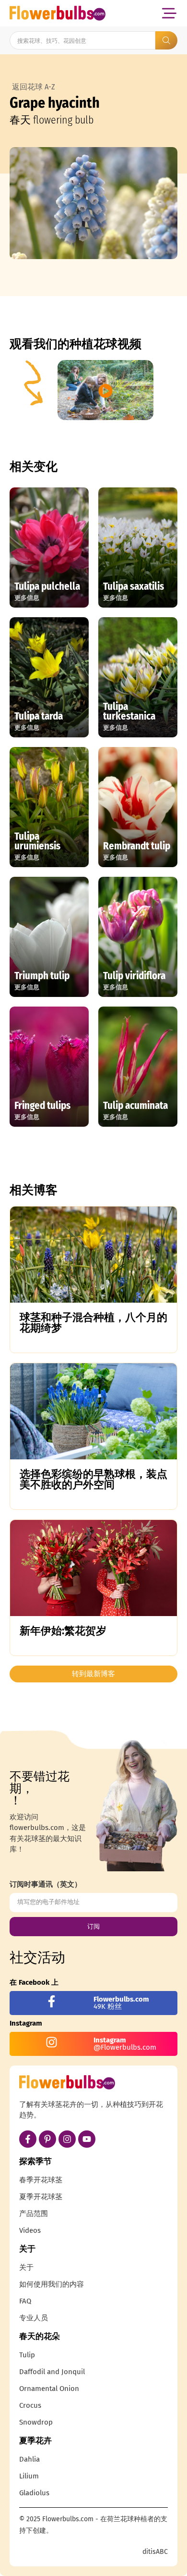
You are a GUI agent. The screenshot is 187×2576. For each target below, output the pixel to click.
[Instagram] (67, 2139)
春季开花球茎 (41, 2180)
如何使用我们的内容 (52, 2284)
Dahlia (29, 2459)
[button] (169, 13)
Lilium (29, 2476)
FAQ (25, 2301)
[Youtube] (87, 2139)
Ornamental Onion (49, 2389)
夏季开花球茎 (41, 2197)
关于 (26, 2267)
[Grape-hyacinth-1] (93, 203)
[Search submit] (166, 40)
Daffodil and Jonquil (52, 2372)
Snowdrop (36, 2422)
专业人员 (34, 2318)
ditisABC (155, 2552)
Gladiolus (34, 2493)
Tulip (27, 2355)
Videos (30, 2230)
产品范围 (34, 2214)
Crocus (30, 2405)
